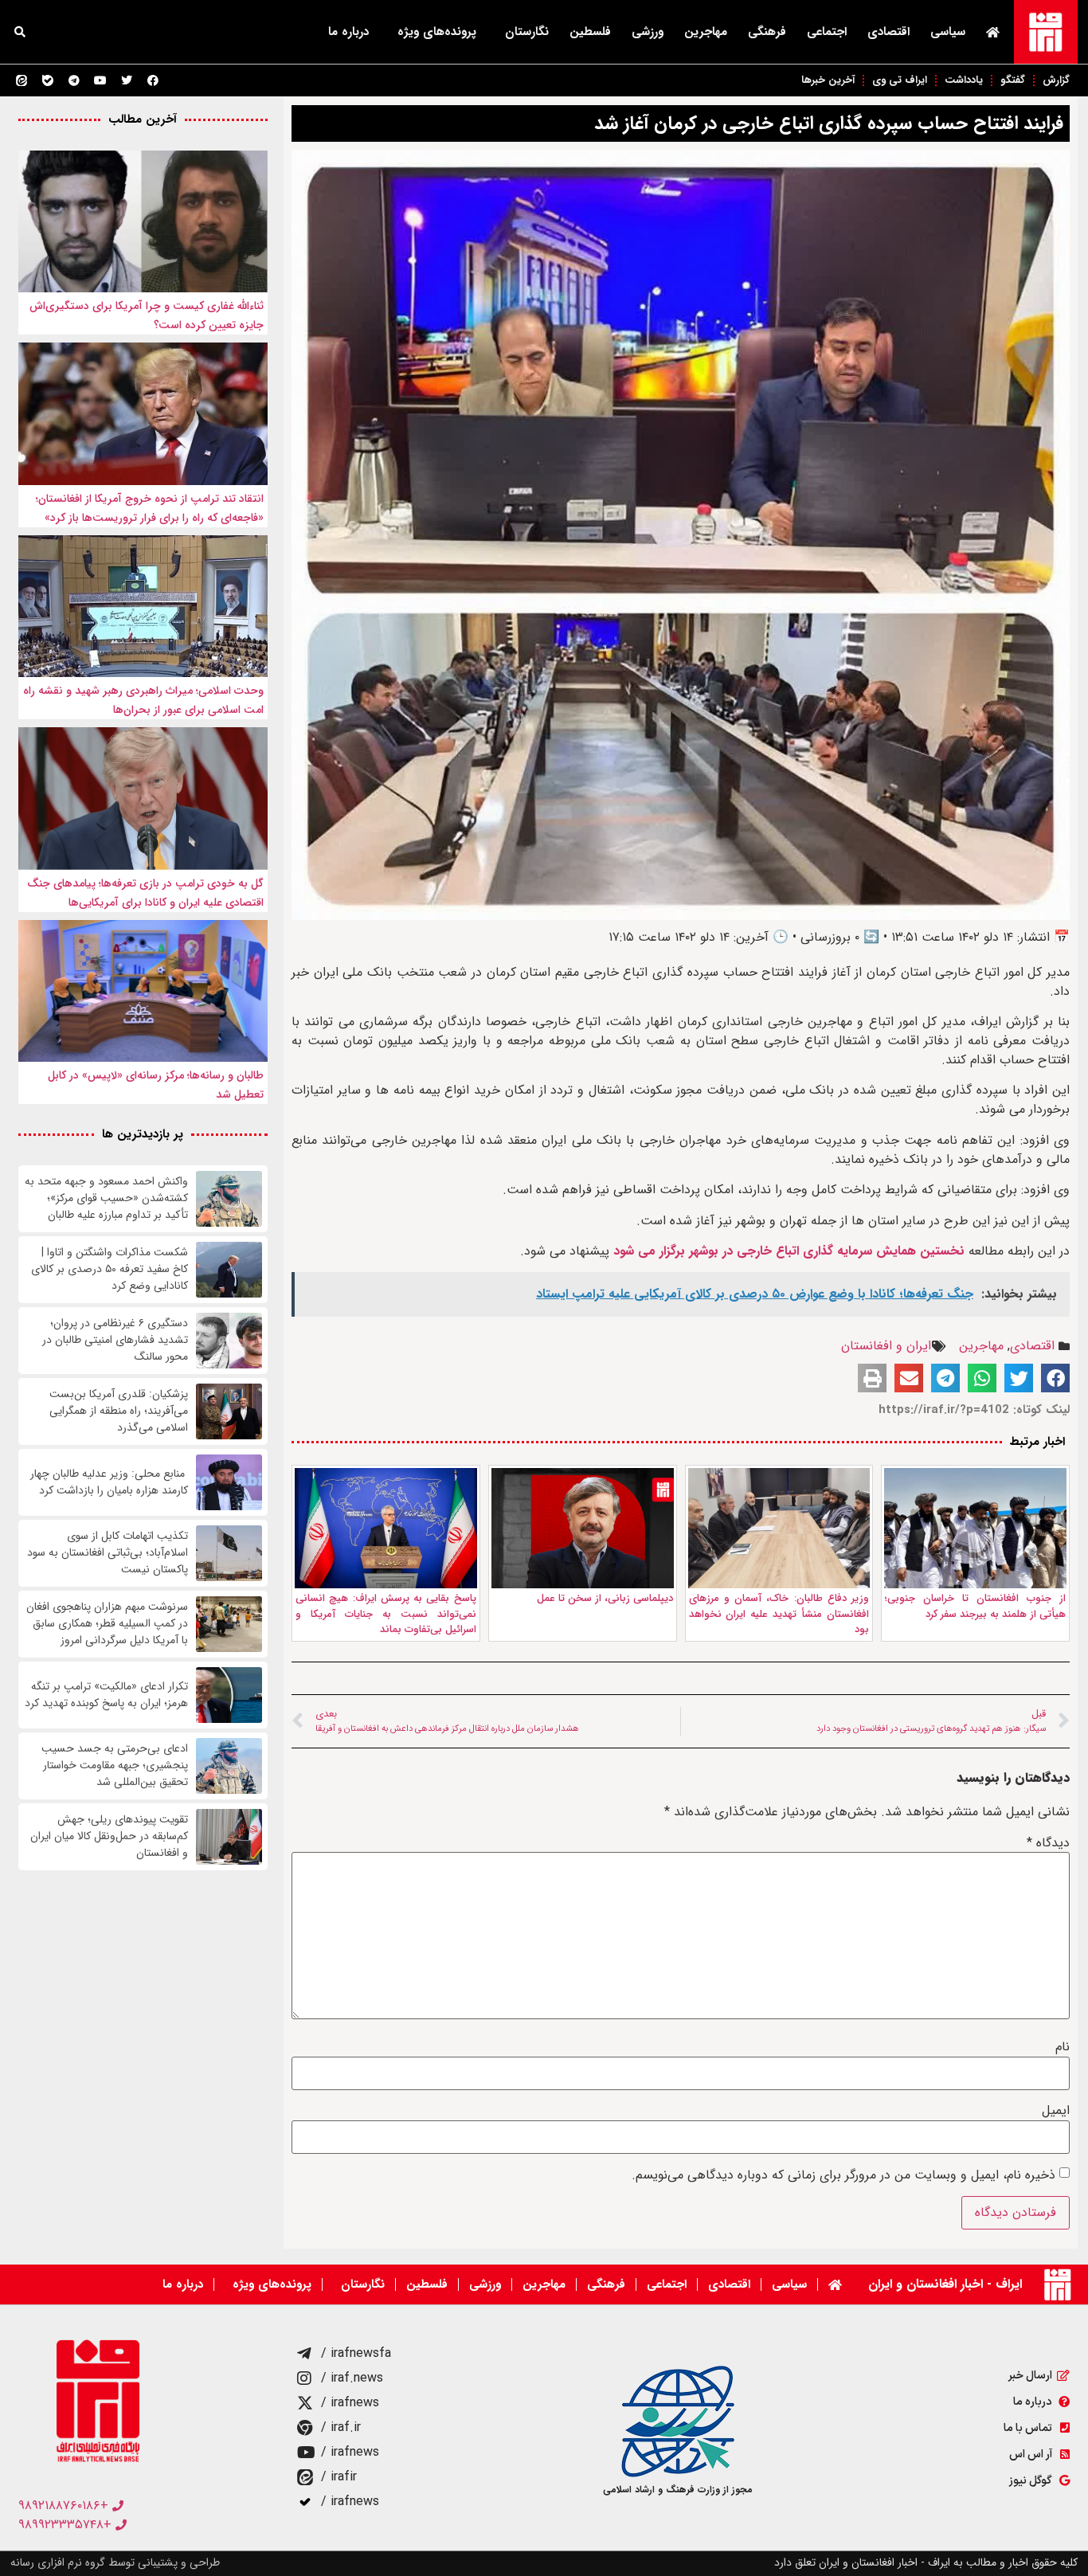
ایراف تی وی (900, 80)
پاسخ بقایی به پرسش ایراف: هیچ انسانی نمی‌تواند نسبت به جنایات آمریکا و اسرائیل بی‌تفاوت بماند (386, 1614)
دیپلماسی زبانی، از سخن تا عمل (605, 1598)
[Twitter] (127, 80)
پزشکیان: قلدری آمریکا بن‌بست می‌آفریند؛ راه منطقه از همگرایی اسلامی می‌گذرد (119, 1411)
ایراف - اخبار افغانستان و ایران (945, 2284)
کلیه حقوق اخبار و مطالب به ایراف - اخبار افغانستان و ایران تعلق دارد (926, 2562)
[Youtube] (100, 80)
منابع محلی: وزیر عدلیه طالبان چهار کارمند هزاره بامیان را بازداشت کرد (109, 1482)
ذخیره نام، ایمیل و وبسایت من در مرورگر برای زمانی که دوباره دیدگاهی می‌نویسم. (843, 2175)
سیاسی (948, 32)
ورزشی (648, 32)
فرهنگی (767, 32)
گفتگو (1013, 80)
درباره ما (348, 32)
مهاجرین (706, 32)
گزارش (1056, 80)
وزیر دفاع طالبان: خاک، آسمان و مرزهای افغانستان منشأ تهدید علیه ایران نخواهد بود (779, 1614)
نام (1063, 2047)
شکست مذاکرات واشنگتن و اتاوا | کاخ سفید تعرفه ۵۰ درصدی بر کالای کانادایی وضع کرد (110, 1269)
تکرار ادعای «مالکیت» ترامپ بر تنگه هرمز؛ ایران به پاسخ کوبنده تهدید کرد (106, 1695)
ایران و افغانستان (886, 1346)
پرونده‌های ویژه (437, 32)
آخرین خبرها (828, 80)
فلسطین (590, 32)
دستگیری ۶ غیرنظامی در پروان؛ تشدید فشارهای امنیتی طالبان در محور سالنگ (115, 1340)
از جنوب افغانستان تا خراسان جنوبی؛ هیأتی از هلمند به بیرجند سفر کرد (975, 1606)
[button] (20, 32)
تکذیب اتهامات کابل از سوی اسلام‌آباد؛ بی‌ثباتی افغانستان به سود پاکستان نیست (108, 1553)
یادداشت (964, 80)
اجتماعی (827, 32)
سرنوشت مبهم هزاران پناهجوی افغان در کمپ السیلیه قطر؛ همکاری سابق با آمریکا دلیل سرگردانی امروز (107, 1624)
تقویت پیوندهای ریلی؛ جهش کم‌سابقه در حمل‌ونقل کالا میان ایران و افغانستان (109, 1836)
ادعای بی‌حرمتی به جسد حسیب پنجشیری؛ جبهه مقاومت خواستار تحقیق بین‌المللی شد (115, 1766)
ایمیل (1056, 2111)
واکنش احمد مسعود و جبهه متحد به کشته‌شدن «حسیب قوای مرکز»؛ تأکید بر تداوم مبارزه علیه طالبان (106, 1198)
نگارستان (527, 32)
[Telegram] (74, 80)
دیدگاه (1048, 1843)
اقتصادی (888, 32)
